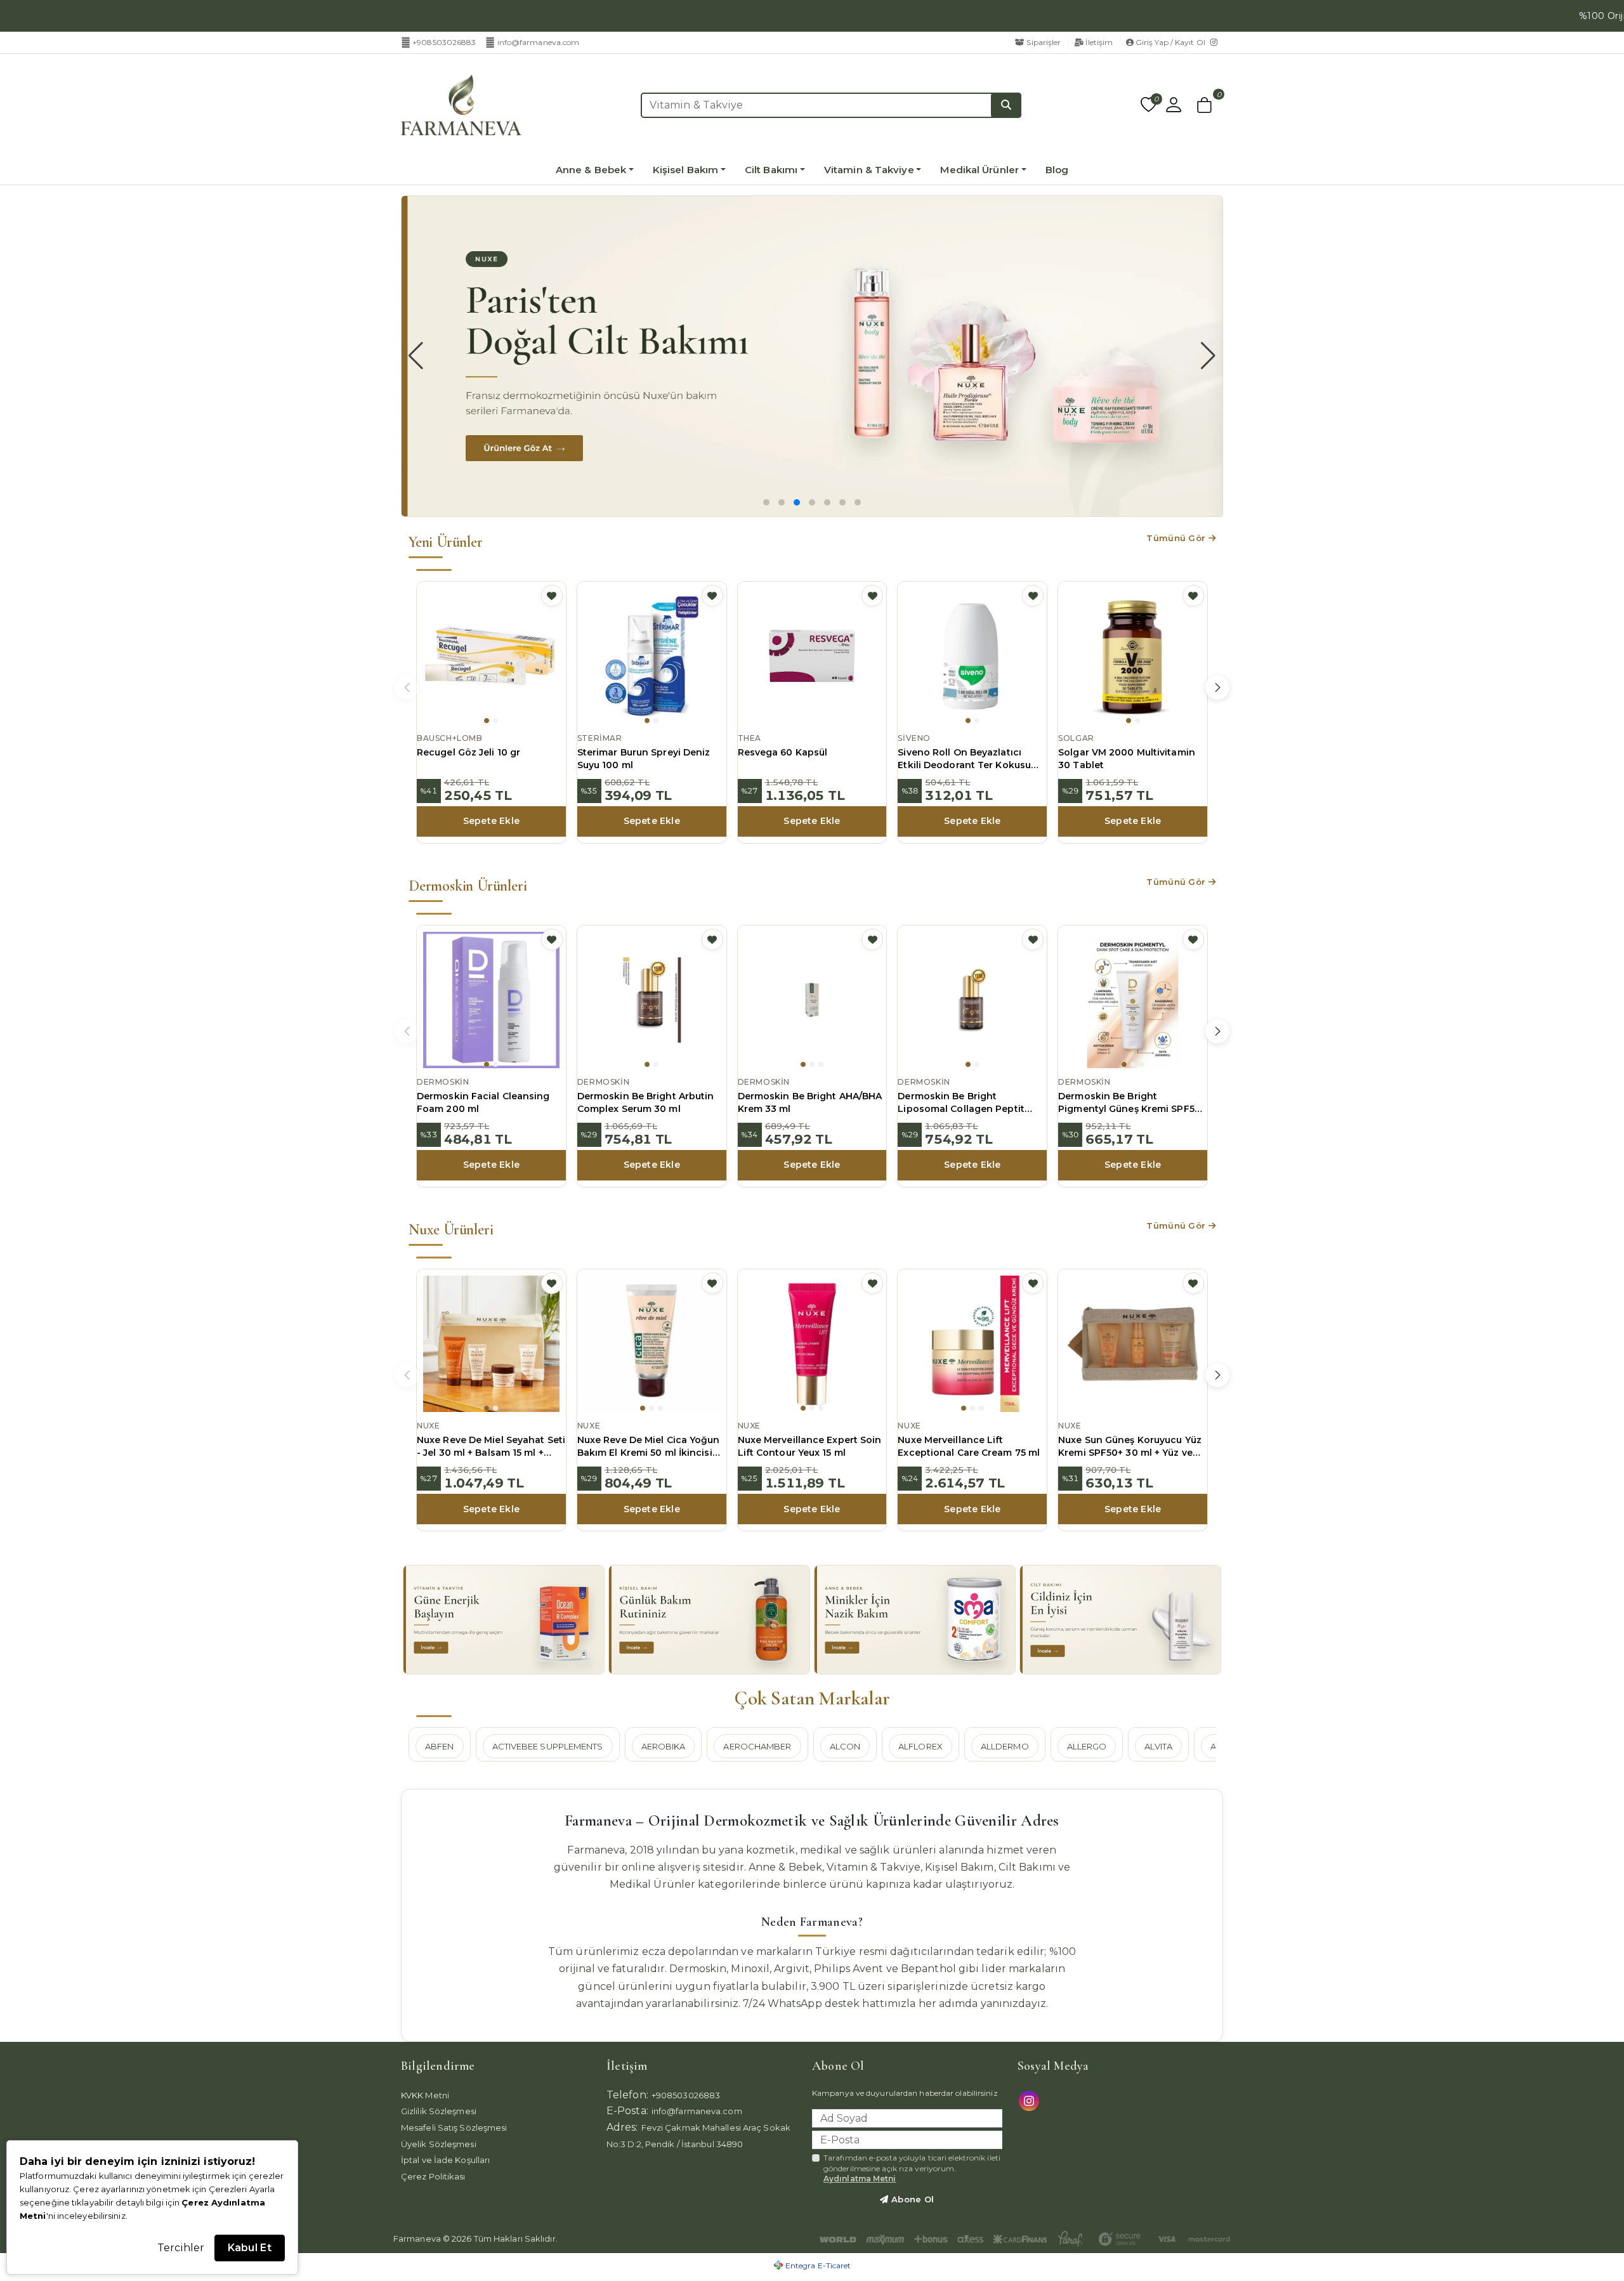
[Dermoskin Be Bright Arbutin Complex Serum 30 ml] (652, 1000)
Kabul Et (250, 2248)
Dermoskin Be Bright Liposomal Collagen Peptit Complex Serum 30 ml (961, 1103)
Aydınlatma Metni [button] (860, 2179)
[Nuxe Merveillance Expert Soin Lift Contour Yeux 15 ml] (812, 1344)
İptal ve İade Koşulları (445, 2160)
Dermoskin (443, 1082)
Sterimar (600, 738)
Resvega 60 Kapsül (783, 752)
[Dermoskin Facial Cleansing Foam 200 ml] (491, 1000)
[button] (1205, 105)
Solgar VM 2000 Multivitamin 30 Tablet (1127, 759)
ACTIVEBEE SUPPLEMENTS (548, 1746)
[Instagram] (1217, 42)
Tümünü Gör (1177, 538)
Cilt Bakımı (771, 170)
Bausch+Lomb (450, 738)
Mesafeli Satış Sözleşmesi (454, 2127)
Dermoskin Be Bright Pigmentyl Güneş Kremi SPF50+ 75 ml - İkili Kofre (1132, 1103)
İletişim (1099, 42)
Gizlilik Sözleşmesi (439, 2111)
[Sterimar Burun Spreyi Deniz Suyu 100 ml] (652, 656)
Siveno (914, 738)
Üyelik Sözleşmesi (439, 2144)
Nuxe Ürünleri (451, 1230)
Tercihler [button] (181, 2248)
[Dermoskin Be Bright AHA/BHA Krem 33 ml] (812, 1000)
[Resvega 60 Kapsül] (812, 656)
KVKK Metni (425, 2095)
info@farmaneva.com (538, 42)
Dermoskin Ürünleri (468, 886)
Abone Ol (912, 2199)
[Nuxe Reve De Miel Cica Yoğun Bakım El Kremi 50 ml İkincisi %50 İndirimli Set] (652, 1344)
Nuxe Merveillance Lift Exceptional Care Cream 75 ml (969, 1446)
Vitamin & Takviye (869, 170)
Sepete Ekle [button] (491, 821)
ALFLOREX (920, 1746)
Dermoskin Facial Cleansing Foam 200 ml (483, 1102)
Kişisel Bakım (685, 170)
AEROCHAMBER (757, 1746)
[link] (1576, 16)
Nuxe (428, 1426)
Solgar (1076, 738)
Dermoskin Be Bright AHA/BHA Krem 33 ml (810, 1102)
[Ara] (1006, 105)
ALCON (845, 1746)
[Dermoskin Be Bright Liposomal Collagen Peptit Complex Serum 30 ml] (972, 1000)
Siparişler (1044, 42)
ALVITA (1158, 1746)
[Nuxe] (812, 356)
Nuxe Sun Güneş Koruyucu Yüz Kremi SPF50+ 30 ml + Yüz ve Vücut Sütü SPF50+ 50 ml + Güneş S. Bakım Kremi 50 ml (1130, 1447)
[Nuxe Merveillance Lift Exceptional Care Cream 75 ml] (972, 1344)
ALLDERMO (1005, 1746)
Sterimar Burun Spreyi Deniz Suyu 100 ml (644, 759)
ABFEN (440, 1746)
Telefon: (627, 2095)
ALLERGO (1087, 1746)
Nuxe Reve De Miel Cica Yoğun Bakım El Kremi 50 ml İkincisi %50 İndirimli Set (649, 1447)
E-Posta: (627, 2111)
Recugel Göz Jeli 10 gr (468, 752)
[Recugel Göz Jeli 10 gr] (491, 656)
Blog (1057, 170)
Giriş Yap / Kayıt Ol (1170, 42)
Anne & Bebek (591, 170)
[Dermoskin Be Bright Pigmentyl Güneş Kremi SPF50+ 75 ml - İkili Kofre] (1133, 1000)
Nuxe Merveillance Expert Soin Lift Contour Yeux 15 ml (810, 1446)
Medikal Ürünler (979, 170)
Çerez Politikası (433, 2176)
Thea (750, 738)
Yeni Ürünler (446, 542)
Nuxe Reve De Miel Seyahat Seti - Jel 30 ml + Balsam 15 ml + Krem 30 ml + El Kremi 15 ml (491, 1447)
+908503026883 (444, 42)
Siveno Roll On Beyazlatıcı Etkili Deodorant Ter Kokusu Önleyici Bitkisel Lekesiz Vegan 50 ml (971, 759)
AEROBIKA (664, 1746)
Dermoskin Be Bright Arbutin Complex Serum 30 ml (646, 1102)
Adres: (622, 2127)
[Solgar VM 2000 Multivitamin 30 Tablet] (1133, 656)
